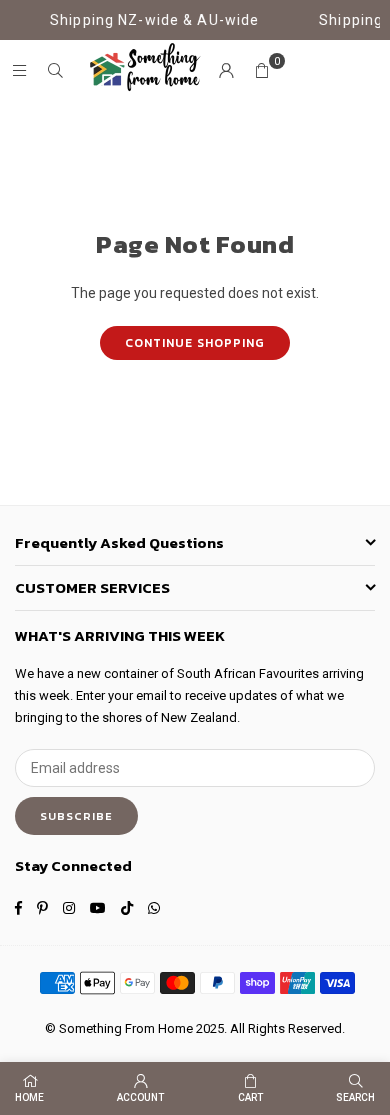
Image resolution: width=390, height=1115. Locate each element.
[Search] (55, 71)
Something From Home (126, 1028)
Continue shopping (195, 343)
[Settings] (226, 71)
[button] (262, 71)
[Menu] (19, 71)
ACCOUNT (140, 1097)
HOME (29, 1097)
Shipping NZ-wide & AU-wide (150, 20)
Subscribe (76, 816)
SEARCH (355, 1097)
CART (250, 1097)
